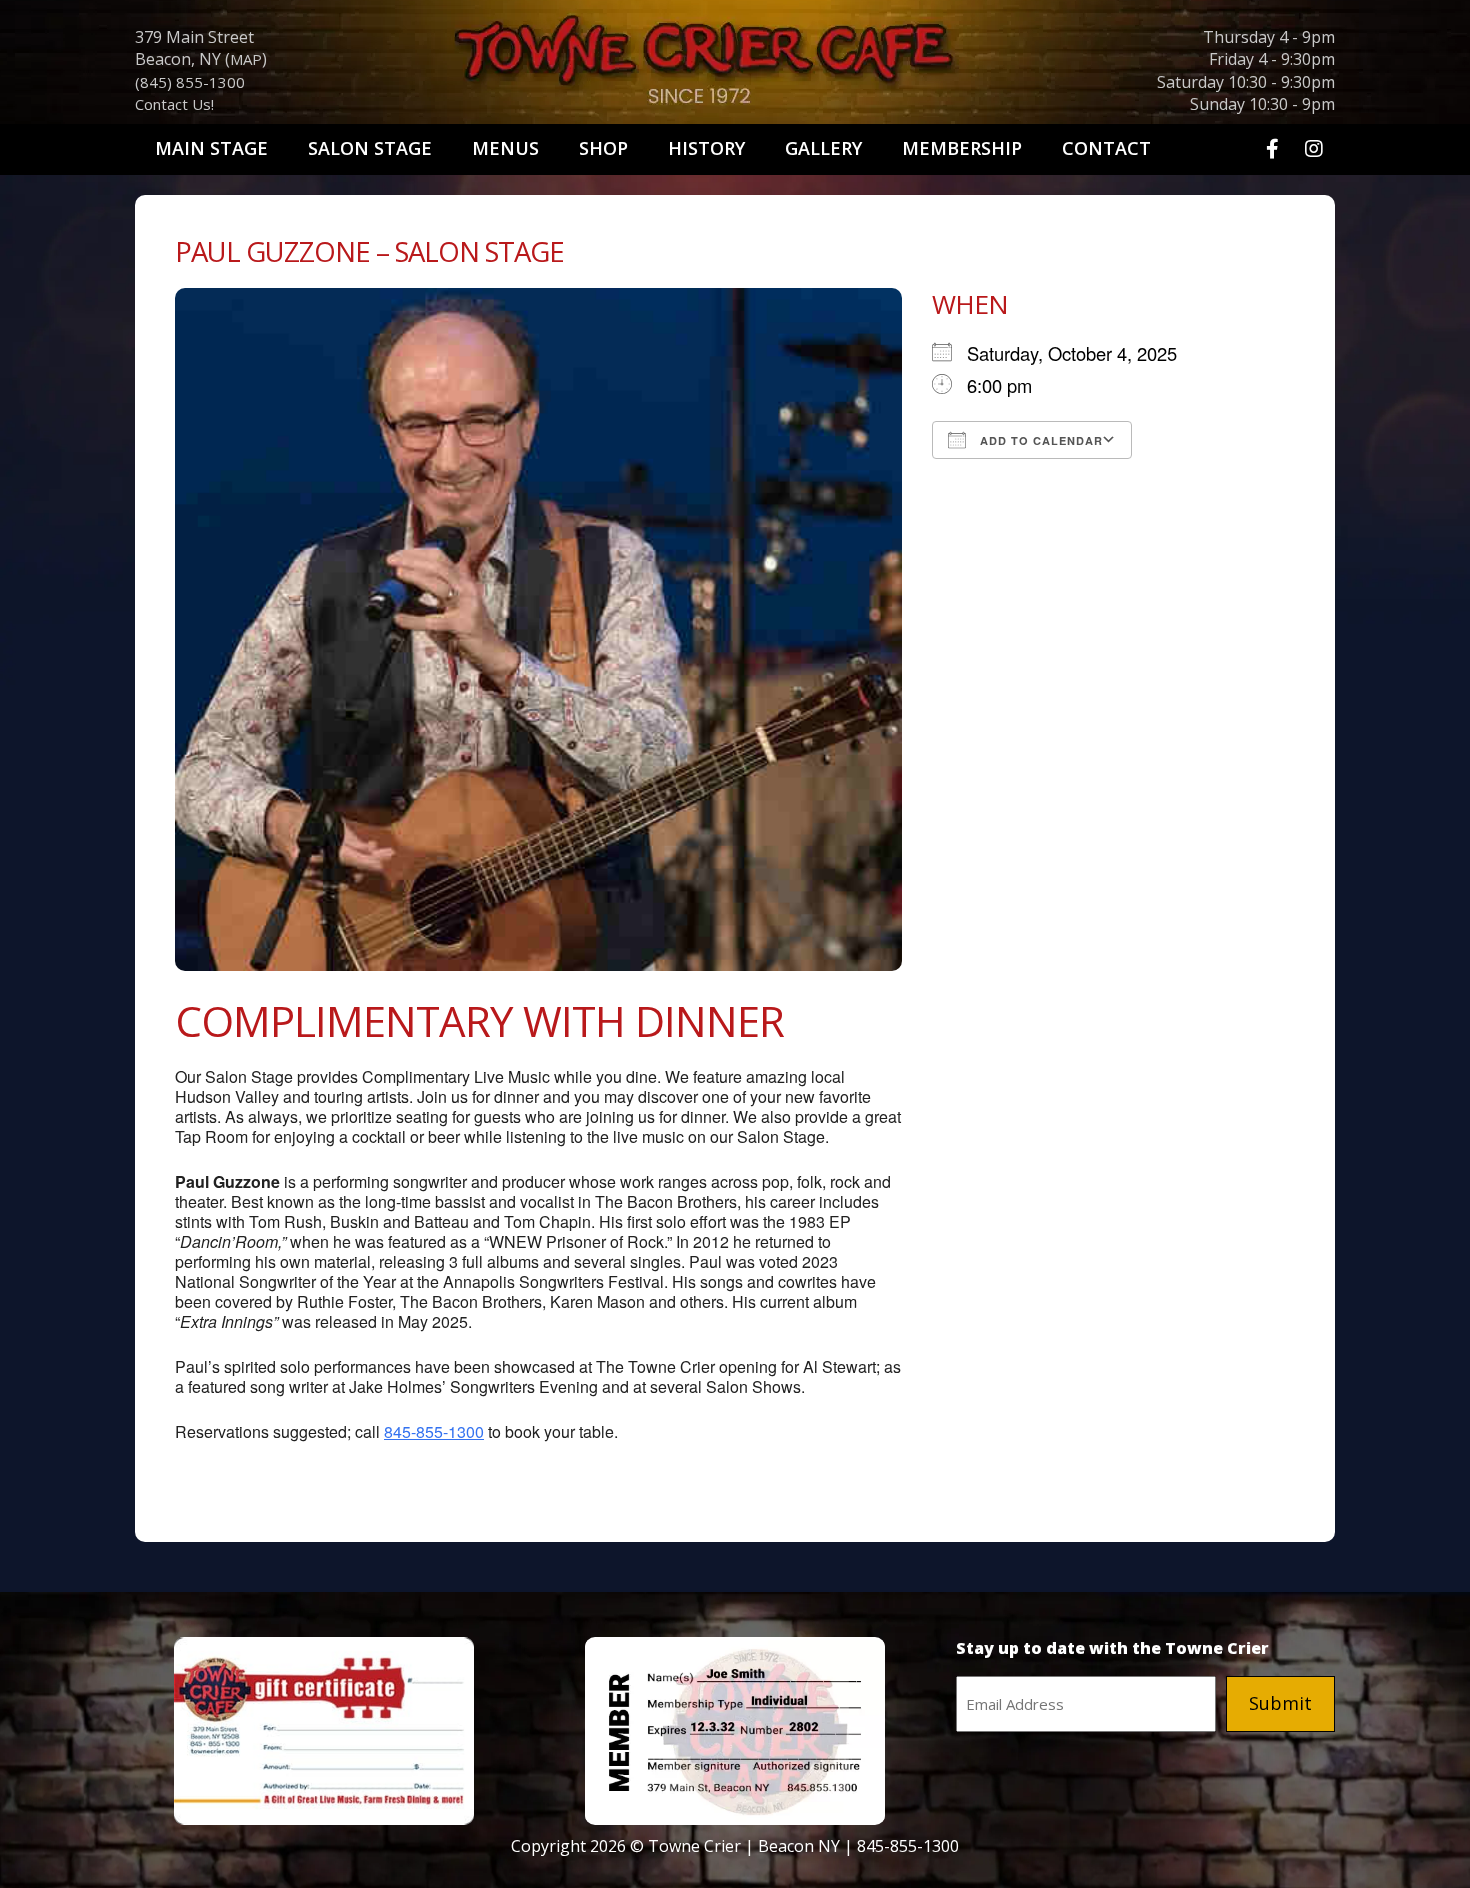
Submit (1280, 1703)
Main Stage (211, 148)
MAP (246, 59)
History (706, 148)
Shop (603, 148)
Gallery (823, 148)
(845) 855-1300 (190, 82)
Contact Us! (174, 104)
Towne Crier (735, 66)
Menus (505, 148)
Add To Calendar (1039, 440)
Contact (1106, 148)
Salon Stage (370, 148)
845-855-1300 (434, 1431)
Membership (962, 148)
